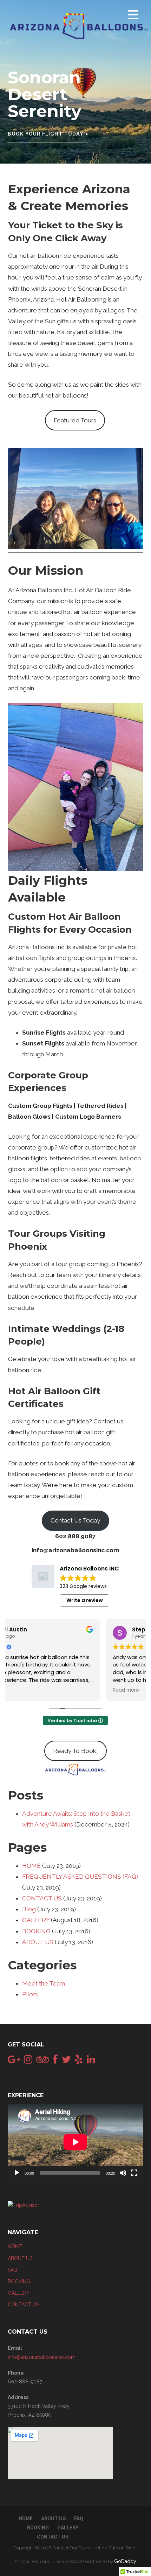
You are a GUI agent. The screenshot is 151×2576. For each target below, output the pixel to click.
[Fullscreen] (134, 2173)
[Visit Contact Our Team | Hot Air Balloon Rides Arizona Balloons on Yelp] (79, 2061)
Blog (29, 1909)
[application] (75, 2142)
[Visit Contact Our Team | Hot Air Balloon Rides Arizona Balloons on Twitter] (66, 2061)
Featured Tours (75, 420)
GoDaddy (125, 2561)
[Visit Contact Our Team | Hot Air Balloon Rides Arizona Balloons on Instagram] (28, 2061)
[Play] (17, 2173)
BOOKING (36, 1931)
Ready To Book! (75, 1751)
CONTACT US (42, 1898)
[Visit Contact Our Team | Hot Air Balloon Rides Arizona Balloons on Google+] (14, 2061)
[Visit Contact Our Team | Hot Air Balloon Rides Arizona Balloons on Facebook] (55, 2061)
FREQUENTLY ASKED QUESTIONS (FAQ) (80, 1877)
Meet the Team (44, 1983)
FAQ (12, 2270)
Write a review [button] (85, 1600)
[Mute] (123, 2173)
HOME (31, 1866)
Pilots (30, 1994)
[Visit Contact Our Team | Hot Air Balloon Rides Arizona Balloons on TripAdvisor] (42, 2061)
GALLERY (36, 1920)
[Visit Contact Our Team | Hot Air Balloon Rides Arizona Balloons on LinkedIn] (91, 2061)
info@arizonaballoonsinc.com (42, 2357)
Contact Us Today (75, 1520)
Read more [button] (28, 1690)
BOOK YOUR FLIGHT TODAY (45, 134)
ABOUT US (38, 1942)
